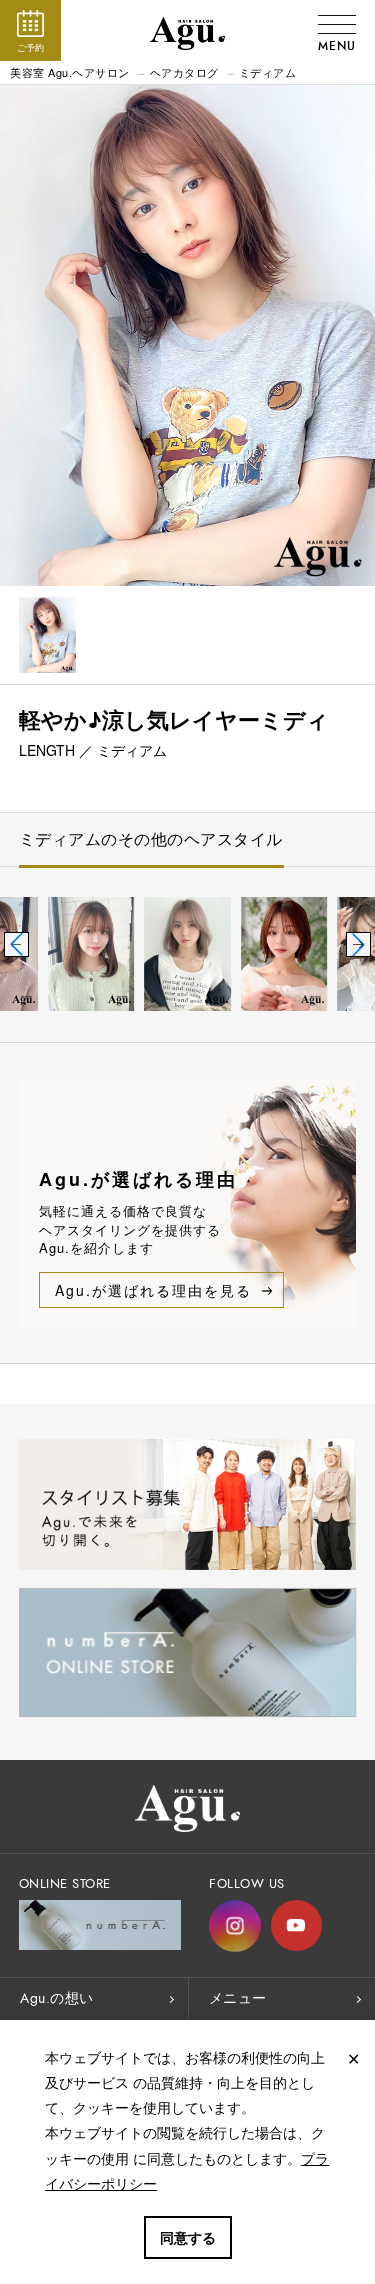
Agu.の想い (57, 1998)
